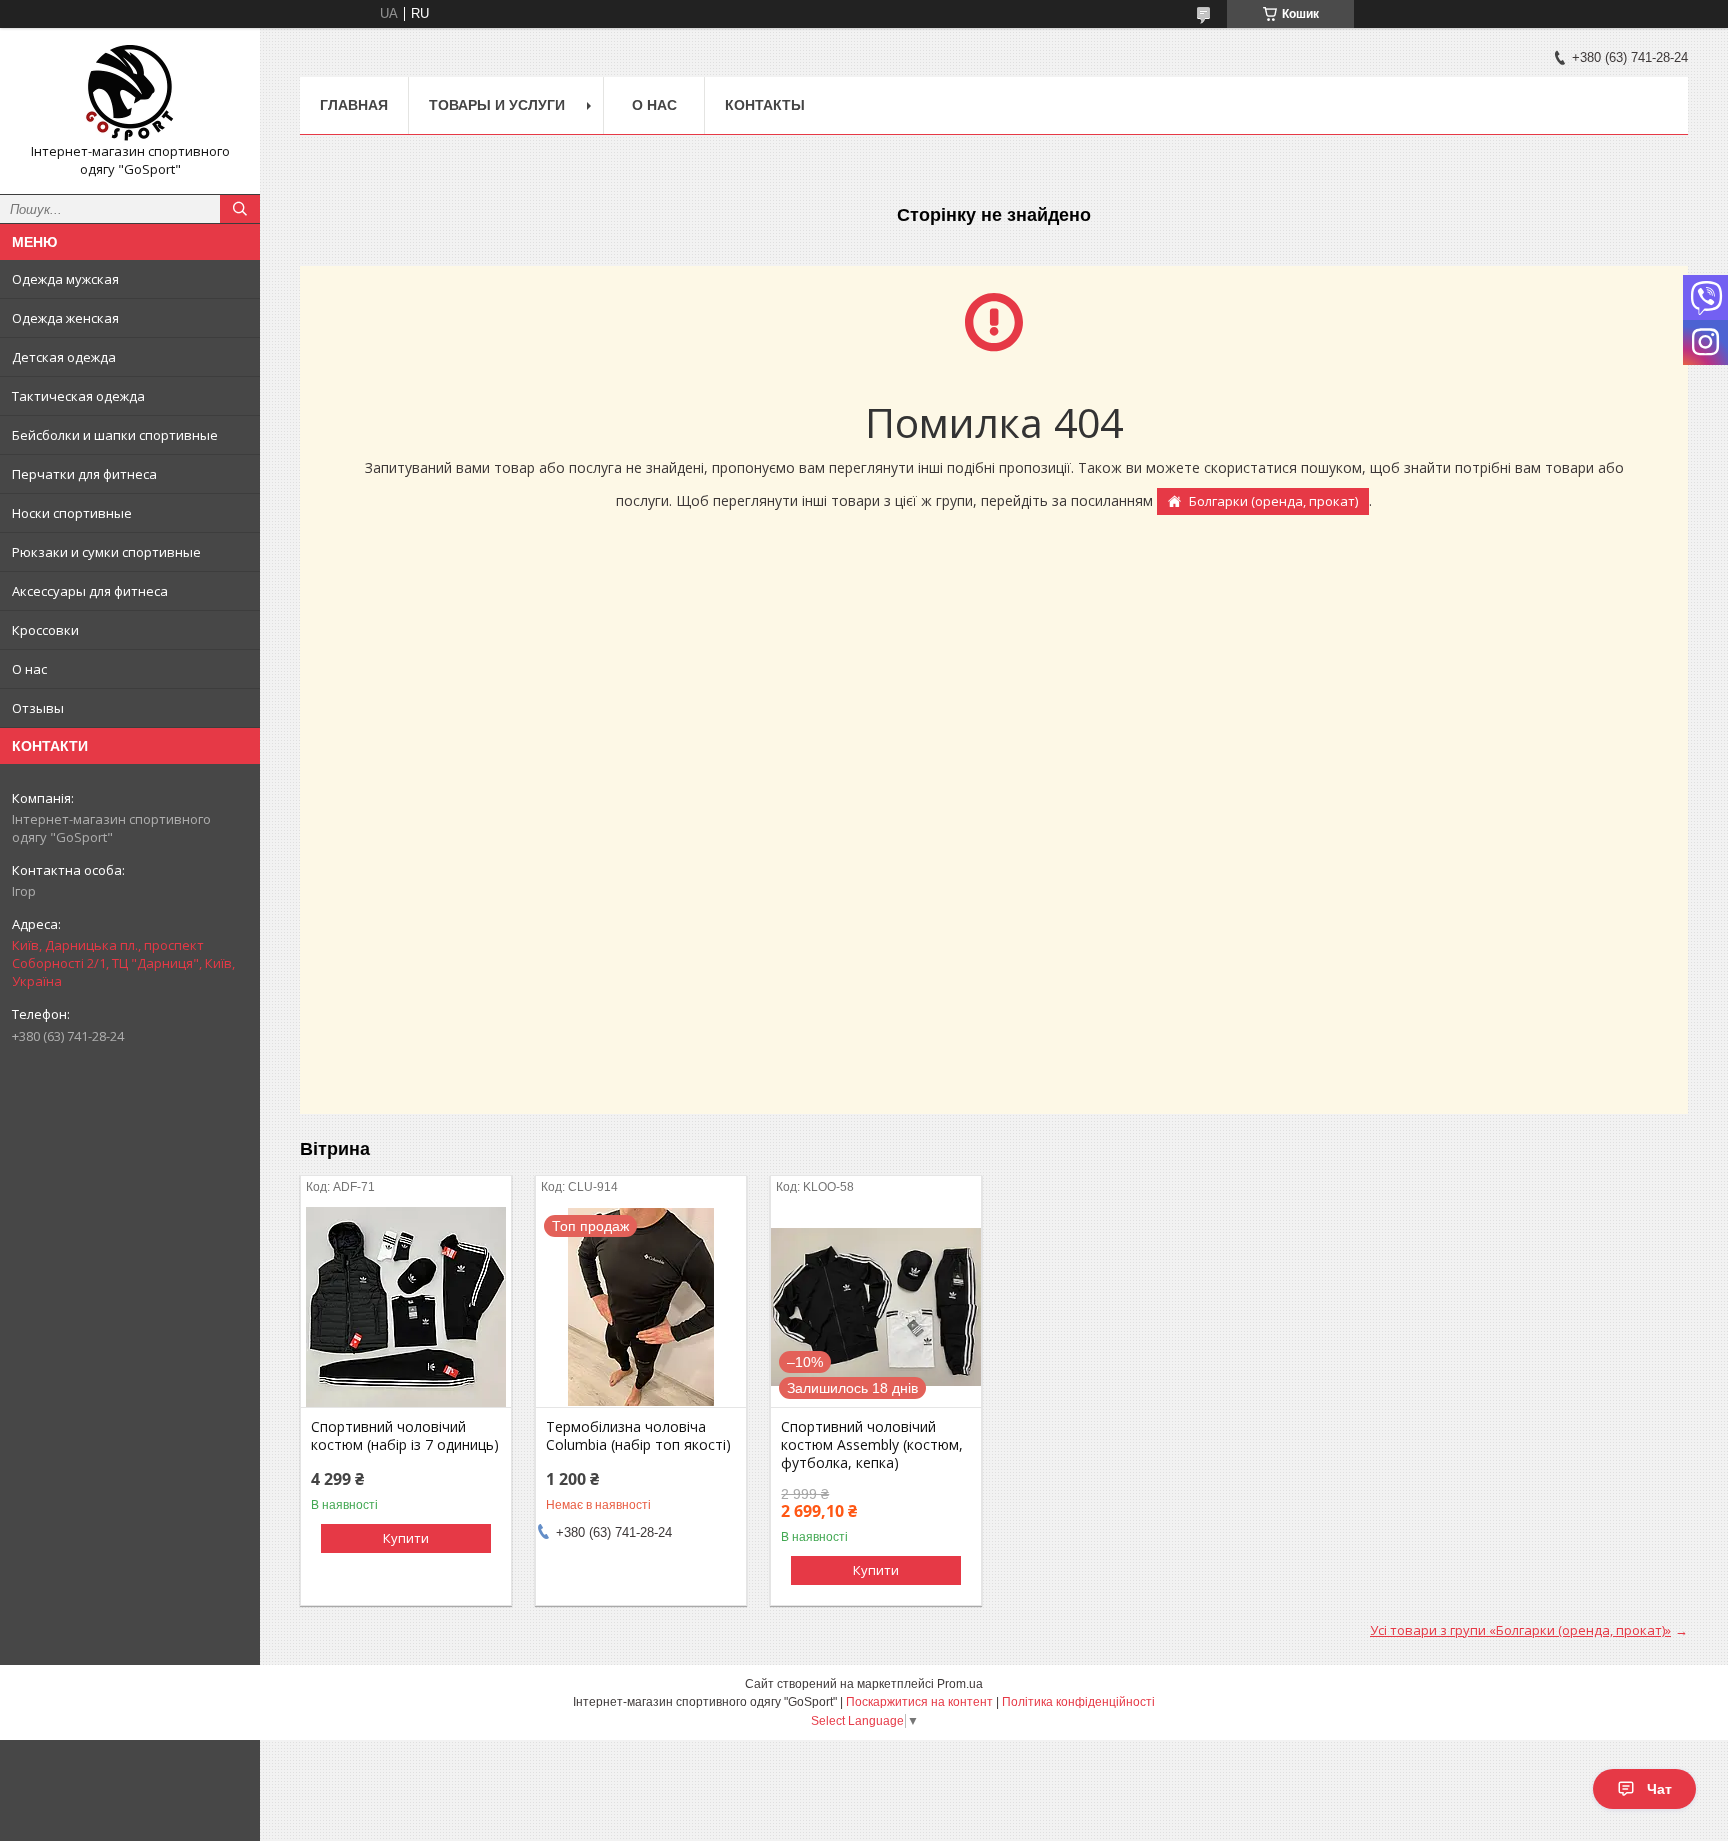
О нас (29, 669)
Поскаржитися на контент (919, 1702)
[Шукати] (240, 209)
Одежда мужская (65, 279)
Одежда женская (65, 318)
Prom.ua (960, 1684)
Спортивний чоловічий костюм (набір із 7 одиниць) (405, 1436)
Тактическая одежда (78, 396)
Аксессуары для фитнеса (90, 591)
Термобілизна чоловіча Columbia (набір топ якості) (638, 1436)
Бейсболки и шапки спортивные (115, 435)
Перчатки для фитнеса (84, 474)
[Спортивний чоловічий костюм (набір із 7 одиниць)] (406, 1307)
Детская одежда (64, 357)
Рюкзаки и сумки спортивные (106, 552)
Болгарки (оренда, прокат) (1273, 501)
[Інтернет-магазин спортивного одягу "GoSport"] (130, 93)
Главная (354, 105)
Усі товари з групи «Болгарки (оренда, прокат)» (1520, 1630)
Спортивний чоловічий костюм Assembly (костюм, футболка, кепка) (872, 1445)
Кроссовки (45, 630)
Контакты (765, 105)
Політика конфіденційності (1078, 1702)
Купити (406, 1538)
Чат (1659, 1789)
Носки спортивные (72, 513)
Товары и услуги (497, 105)
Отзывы (38, 708)
